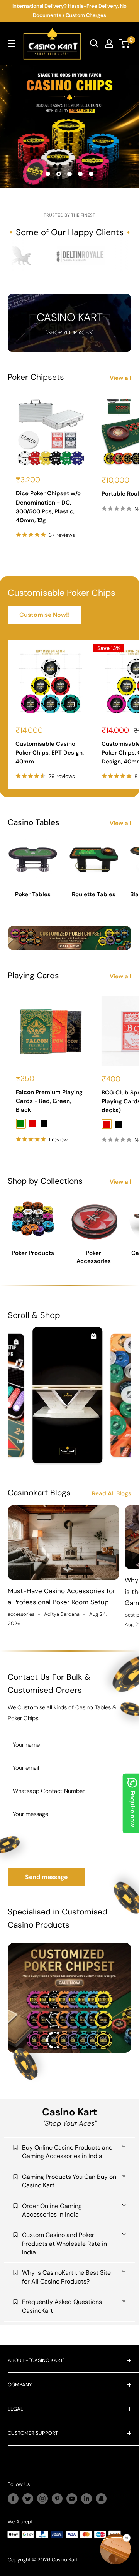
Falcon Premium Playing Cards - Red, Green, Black (49, 1101)
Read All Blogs (112, 1494)
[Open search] (94, 43)
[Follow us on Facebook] (13, 2499)
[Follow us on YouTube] (72, 2499)
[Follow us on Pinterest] (57, 2499)
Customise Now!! (45, 615)
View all (120, 378)
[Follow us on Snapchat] (101, 2499)
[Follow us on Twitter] (28, 2499)
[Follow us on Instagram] (42, 2499)
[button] (115, 2551)
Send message (46, 1877)
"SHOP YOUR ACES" (69, 332)
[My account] (109, 43)
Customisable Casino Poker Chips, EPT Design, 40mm (50, 753)
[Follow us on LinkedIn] (86, 2499)
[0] (125, 43)
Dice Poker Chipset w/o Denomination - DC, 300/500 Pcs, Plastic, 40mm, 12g (48, 507)
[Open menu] (12, 43)
